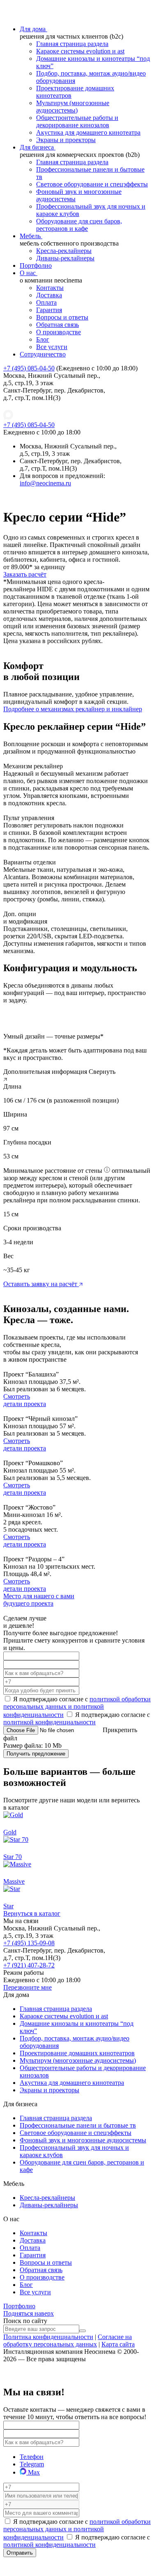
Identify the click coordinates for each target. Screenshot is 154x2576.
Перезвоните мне (28, 1987)
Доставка (49, 295)
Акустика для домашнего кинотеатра (88, 132)
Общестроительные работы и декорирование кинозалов (77, 121)
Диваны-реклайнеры (65, 258)
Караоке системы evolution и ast (80, 51)
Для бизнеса (38, 147)
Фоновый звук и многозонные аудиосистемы (83, 2140)
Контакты (50, 288)
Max (33, 2472)
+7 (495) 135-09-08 (29, 1943)
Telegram (32, 2464)
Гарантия (49, 310)
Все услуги (52, 347)
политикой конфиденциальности (49, 1722)
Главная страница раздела (72, 44)
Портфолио (36, 265)
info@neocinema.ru (45, 483)
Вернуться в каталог (32, 1913)
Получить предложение (36, 1754)
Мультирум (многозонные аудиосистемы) (73, 107)
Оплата (46, 302)
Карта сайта (118, 2344)
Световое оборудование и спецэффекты (92, 184)
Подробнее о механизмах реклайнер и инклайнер (73, 709)
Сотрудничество (43, 354)
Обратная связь (57, 325)
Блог (43, 339)
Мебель (31, 236)
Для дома (33, 29)
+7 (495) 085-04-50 (29, 368)
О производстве (59, 332)
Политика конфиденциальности (48, 2337)
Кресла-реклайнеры (64, 251)
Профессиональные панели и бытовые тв (78, 2125)
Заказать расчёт (25, 574)
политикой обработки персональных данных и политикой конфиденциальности (77, 1707)
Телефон (32, 2457)
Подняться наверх (29, 2313)
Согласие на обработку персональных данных (68, 2340)
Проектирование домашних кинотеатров (77, 2053)
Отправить (20, 2553)
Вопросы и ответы (62, 317)
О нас (29, 273)
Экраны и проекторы (66, 140)
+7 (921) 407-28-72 (29, 1965)
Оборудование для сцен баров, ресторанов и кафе (79, 225)
